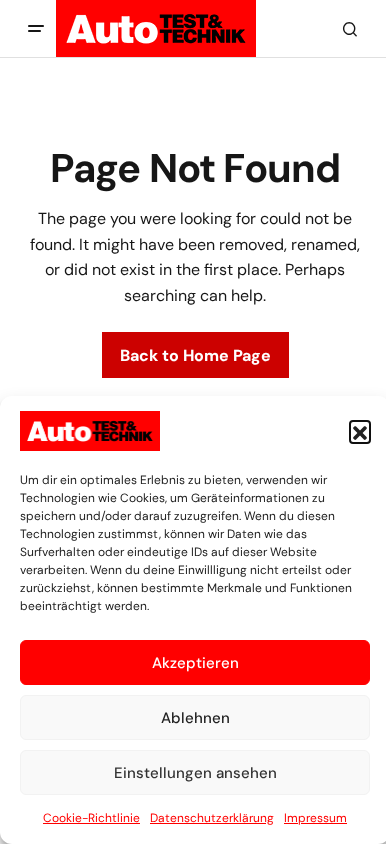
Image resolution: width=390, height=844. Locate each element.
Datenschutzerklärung (212, 818)
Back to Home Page (195, 355)
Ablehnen (195, 718)
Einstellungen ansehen (195, 773)
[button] (360, 431)
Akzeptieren (195, 663)
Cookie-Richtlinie (91, 818)
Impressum (315, 818)
